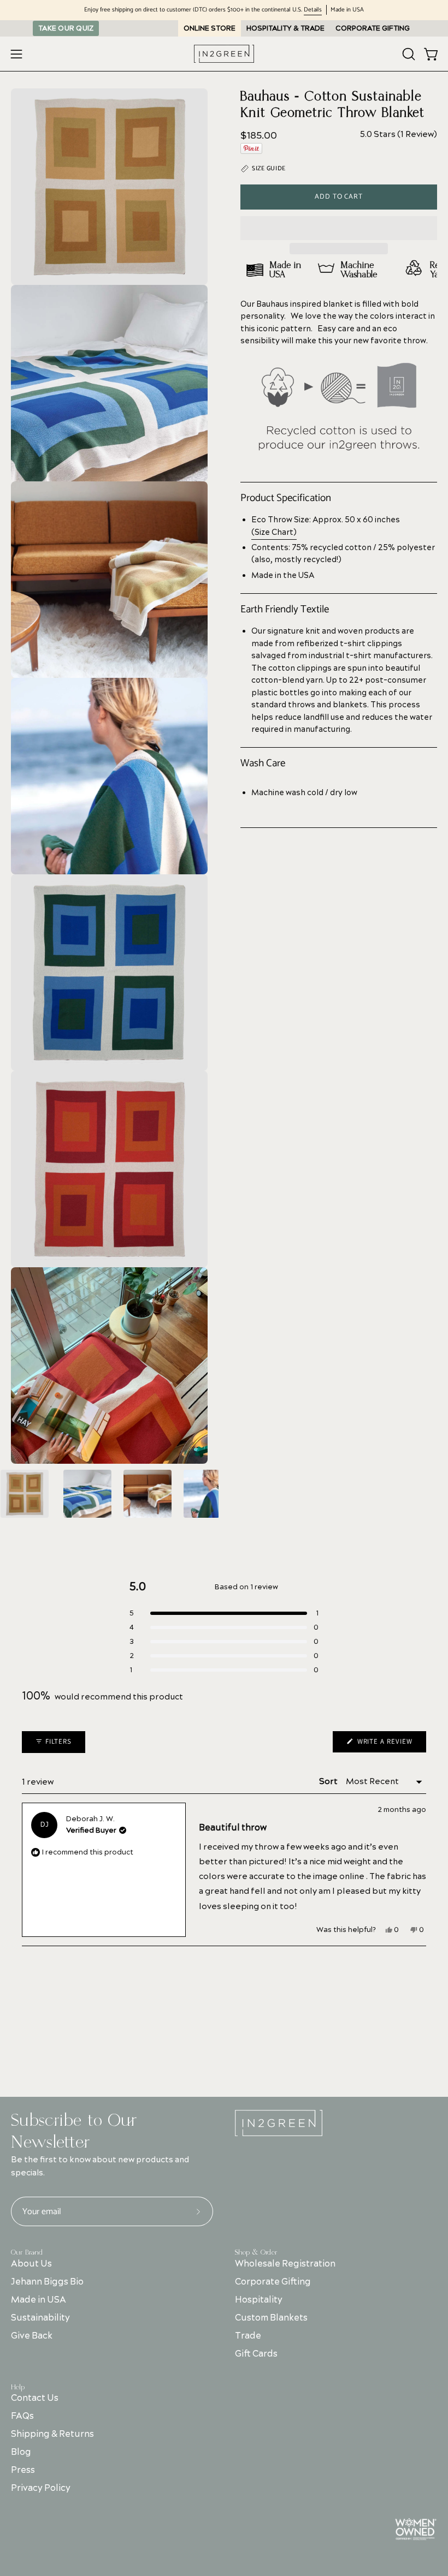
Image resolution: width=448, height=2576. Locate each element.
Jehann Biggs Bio (47, 2282)
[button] (339, 228)
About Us (31, 2264)
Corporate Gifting (273, 2282)
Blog (21, 2452)
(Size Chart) (274, 532)
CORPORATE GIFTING (373, 28)
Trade (248, 2336)
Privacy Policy (41, 2488)
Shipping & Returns (52, 2434)
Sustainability (40, 2318)
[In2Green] (224, 54)
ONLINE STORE (210, 28)
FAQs (22, 2416)
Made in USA (39, 2300)
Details (313, 10)
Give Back (32, 2336)
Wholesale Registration (285, 2264)
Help (18, 2387)
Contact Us (35, 2398)
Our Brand (27, 2252)
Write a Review (391, 1744)
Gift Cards (256, 2354)
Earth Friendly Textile (285, 610)
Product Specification (286, 498)
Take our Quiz (66, 28)
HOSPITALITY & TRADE (285, 28)
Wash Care (263, 764)
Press (23, 2470)
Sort (329, 1782)
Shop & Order (256, 2252)
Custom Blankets (271, 2318)
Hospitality (259, 2300)
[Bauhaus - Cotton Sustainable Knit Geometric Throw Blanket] (25, 1494)
